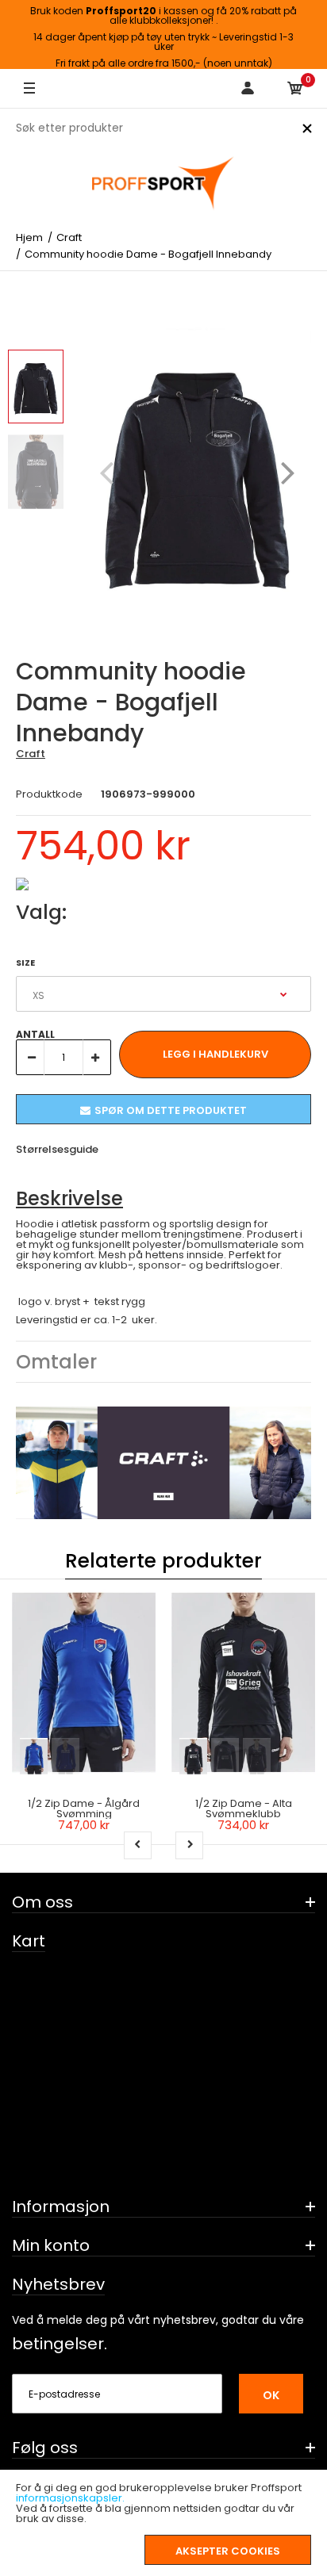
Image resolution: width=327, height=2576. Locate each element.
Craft (31, 754)
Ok (271, 2395)
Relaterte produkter (163, 1561)
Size (25, 963)
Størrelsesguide (57, 1149)
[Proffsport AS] (163, 184)
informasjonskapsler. (70, 2498)
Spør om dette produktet (171, 1110)
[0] (295, 89)
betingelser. (60, 2344)
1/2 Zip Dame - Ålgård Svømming (84, 1809)
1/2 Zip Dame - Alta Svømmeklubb (244, 1809)
